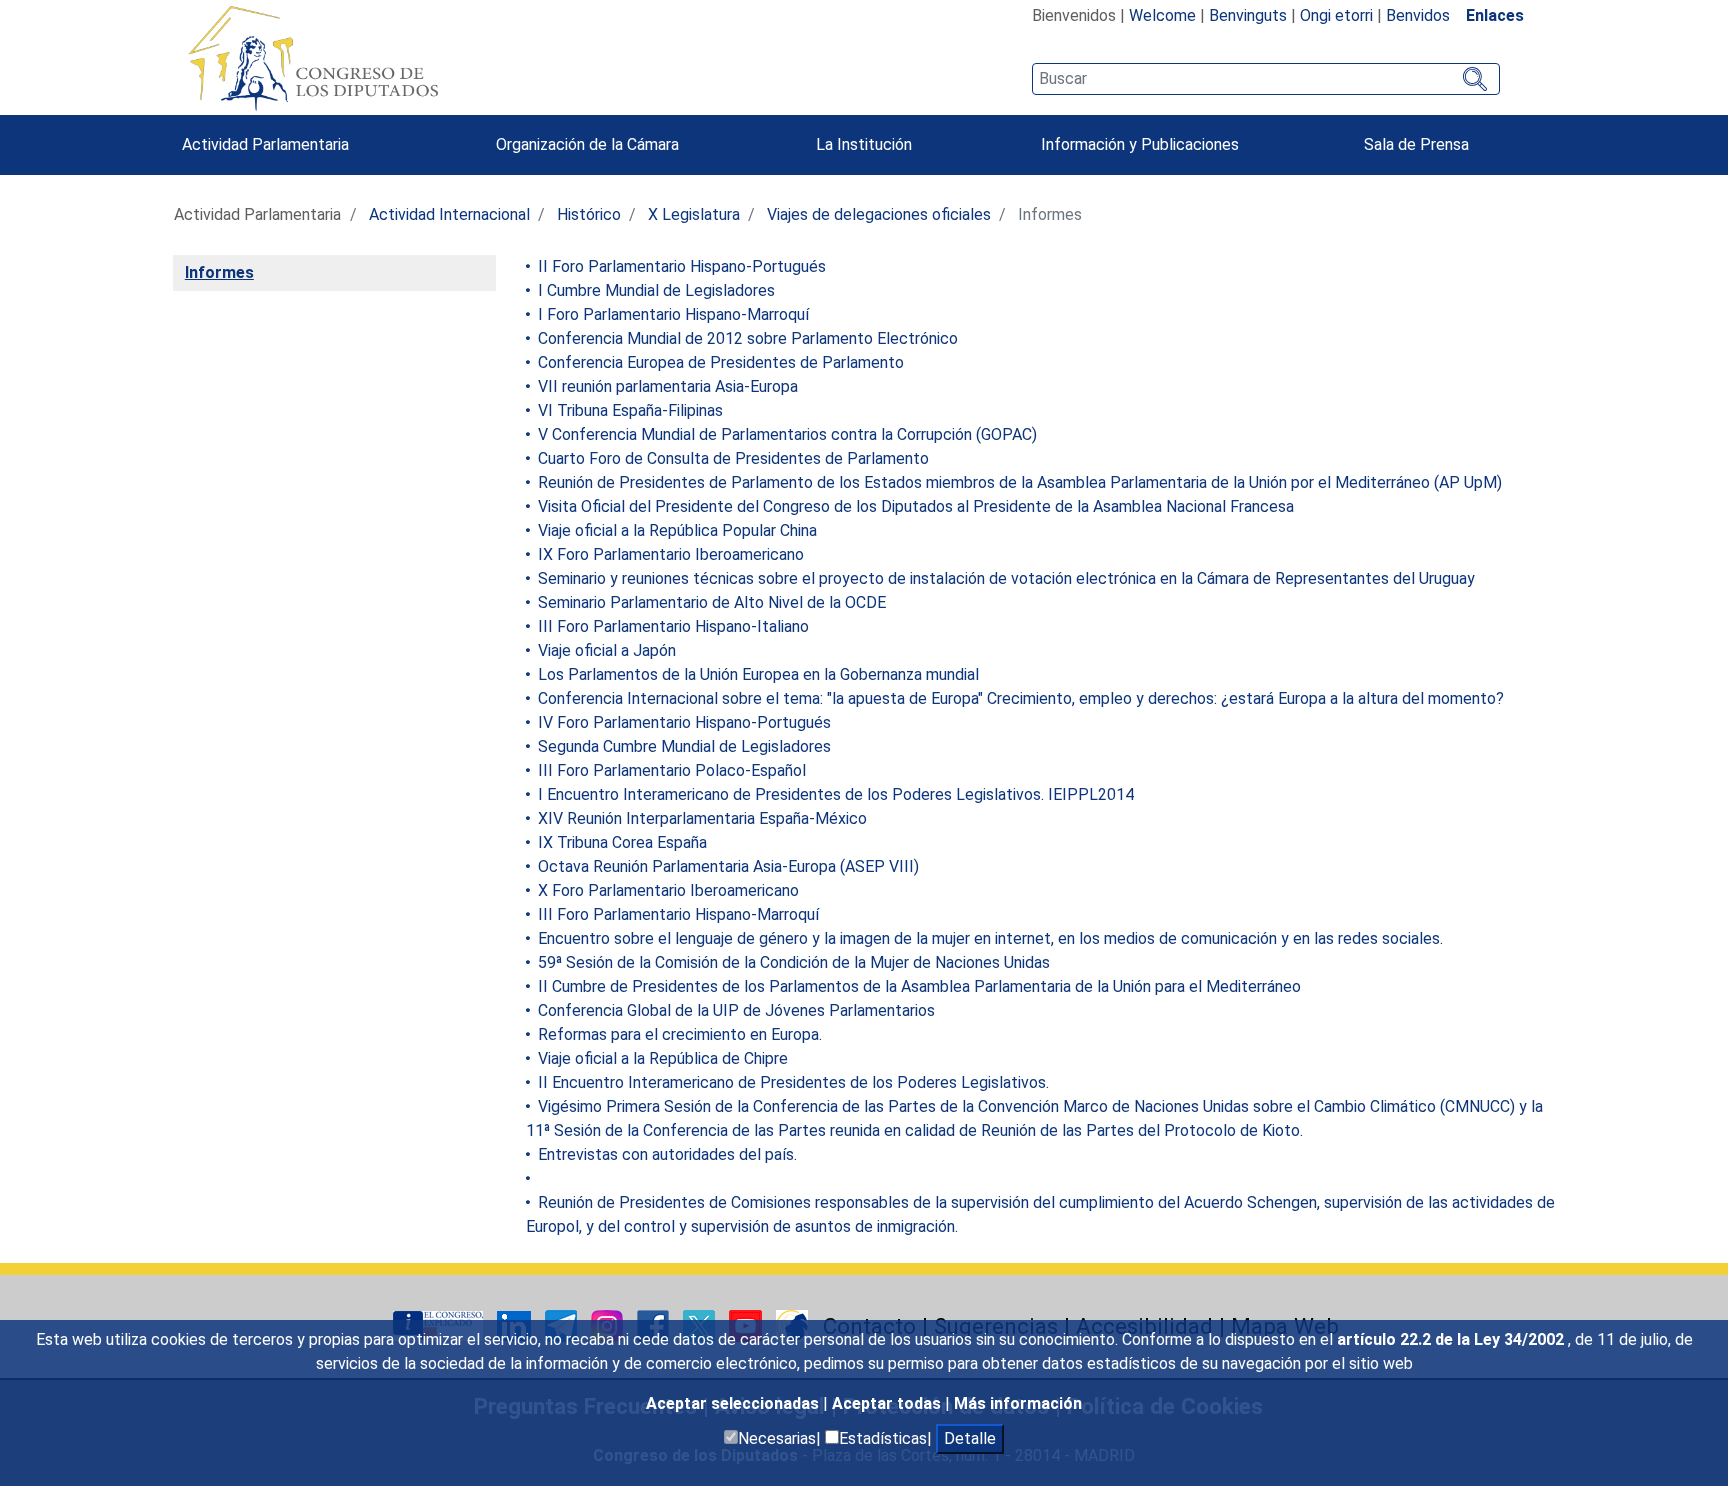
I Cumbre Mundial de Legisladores (654, 290)
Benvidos (1418, 15)
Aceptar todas (888, 1403)
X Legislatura (694, 214)
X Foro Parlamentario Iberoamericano (666, 890)
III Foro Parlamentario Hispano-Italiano (671, 626)
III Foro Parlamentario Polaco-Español (670, 770)
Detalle (970, 1438)
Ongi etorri (1336, 15)
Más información (1018, 1403)
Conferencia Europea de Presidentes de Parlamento (719, 362)
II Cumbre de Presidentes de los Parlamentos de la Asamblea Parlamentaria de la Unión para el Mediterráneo (917, 986)
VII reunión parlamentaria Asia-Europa (666, 386)
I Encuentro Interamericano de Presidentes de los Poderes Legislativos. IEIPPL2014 (834, 794)
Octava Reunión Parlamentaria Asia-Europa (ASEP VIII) (726, 866)
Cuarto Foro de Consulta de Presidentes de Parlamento (731, 458)
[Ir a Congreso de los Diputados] (313, 58)
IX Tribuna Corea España (620, 842)
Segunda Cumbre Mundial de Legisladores (682, 746)
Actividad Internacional (449, 214)
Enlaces (1495, 15)
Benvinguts (1248, 15)
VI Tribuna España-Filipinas (628, 410)
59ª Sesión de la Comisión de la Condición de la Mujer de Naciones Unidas (792, 962)
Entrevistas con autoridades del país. (665, 1154)
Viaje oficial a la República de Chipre (661, 1058)
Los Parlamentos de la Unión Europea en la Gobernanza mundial (756, 674)
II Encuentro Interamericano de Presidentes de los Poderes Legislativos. (791, 1082)
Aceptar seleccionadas (734, 1403)
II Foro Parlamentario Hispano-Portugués (680, 266)
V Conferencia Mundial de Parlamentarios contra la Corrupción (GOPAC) (785, 434)
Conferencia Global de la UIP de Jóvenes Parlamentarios (734, 1010)
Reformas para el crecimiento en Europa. (678, 1034)
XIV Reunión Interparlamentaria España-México (700, 818)
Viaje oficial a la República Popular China (675, 530)
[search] (1265, 79)
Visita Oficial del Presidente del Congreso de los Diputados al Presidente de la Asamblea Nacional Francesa (914, 506)
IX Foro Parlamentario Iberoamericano (669, 554)
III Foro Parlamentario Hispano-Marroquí (676, 914)
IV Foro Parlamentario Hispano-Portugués (682, 722)
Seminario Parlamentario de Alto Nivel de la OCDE (710, 602)
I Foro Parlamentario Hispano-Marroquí (671, 314)
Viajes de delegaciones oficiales (879, 214)
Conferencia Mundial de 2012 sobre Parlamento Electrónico (746, 338)
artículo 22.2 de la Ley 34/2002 (1452, 1339)
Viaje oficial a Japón (605, 650)
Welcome (1162, 15)
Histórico (589, 214)
